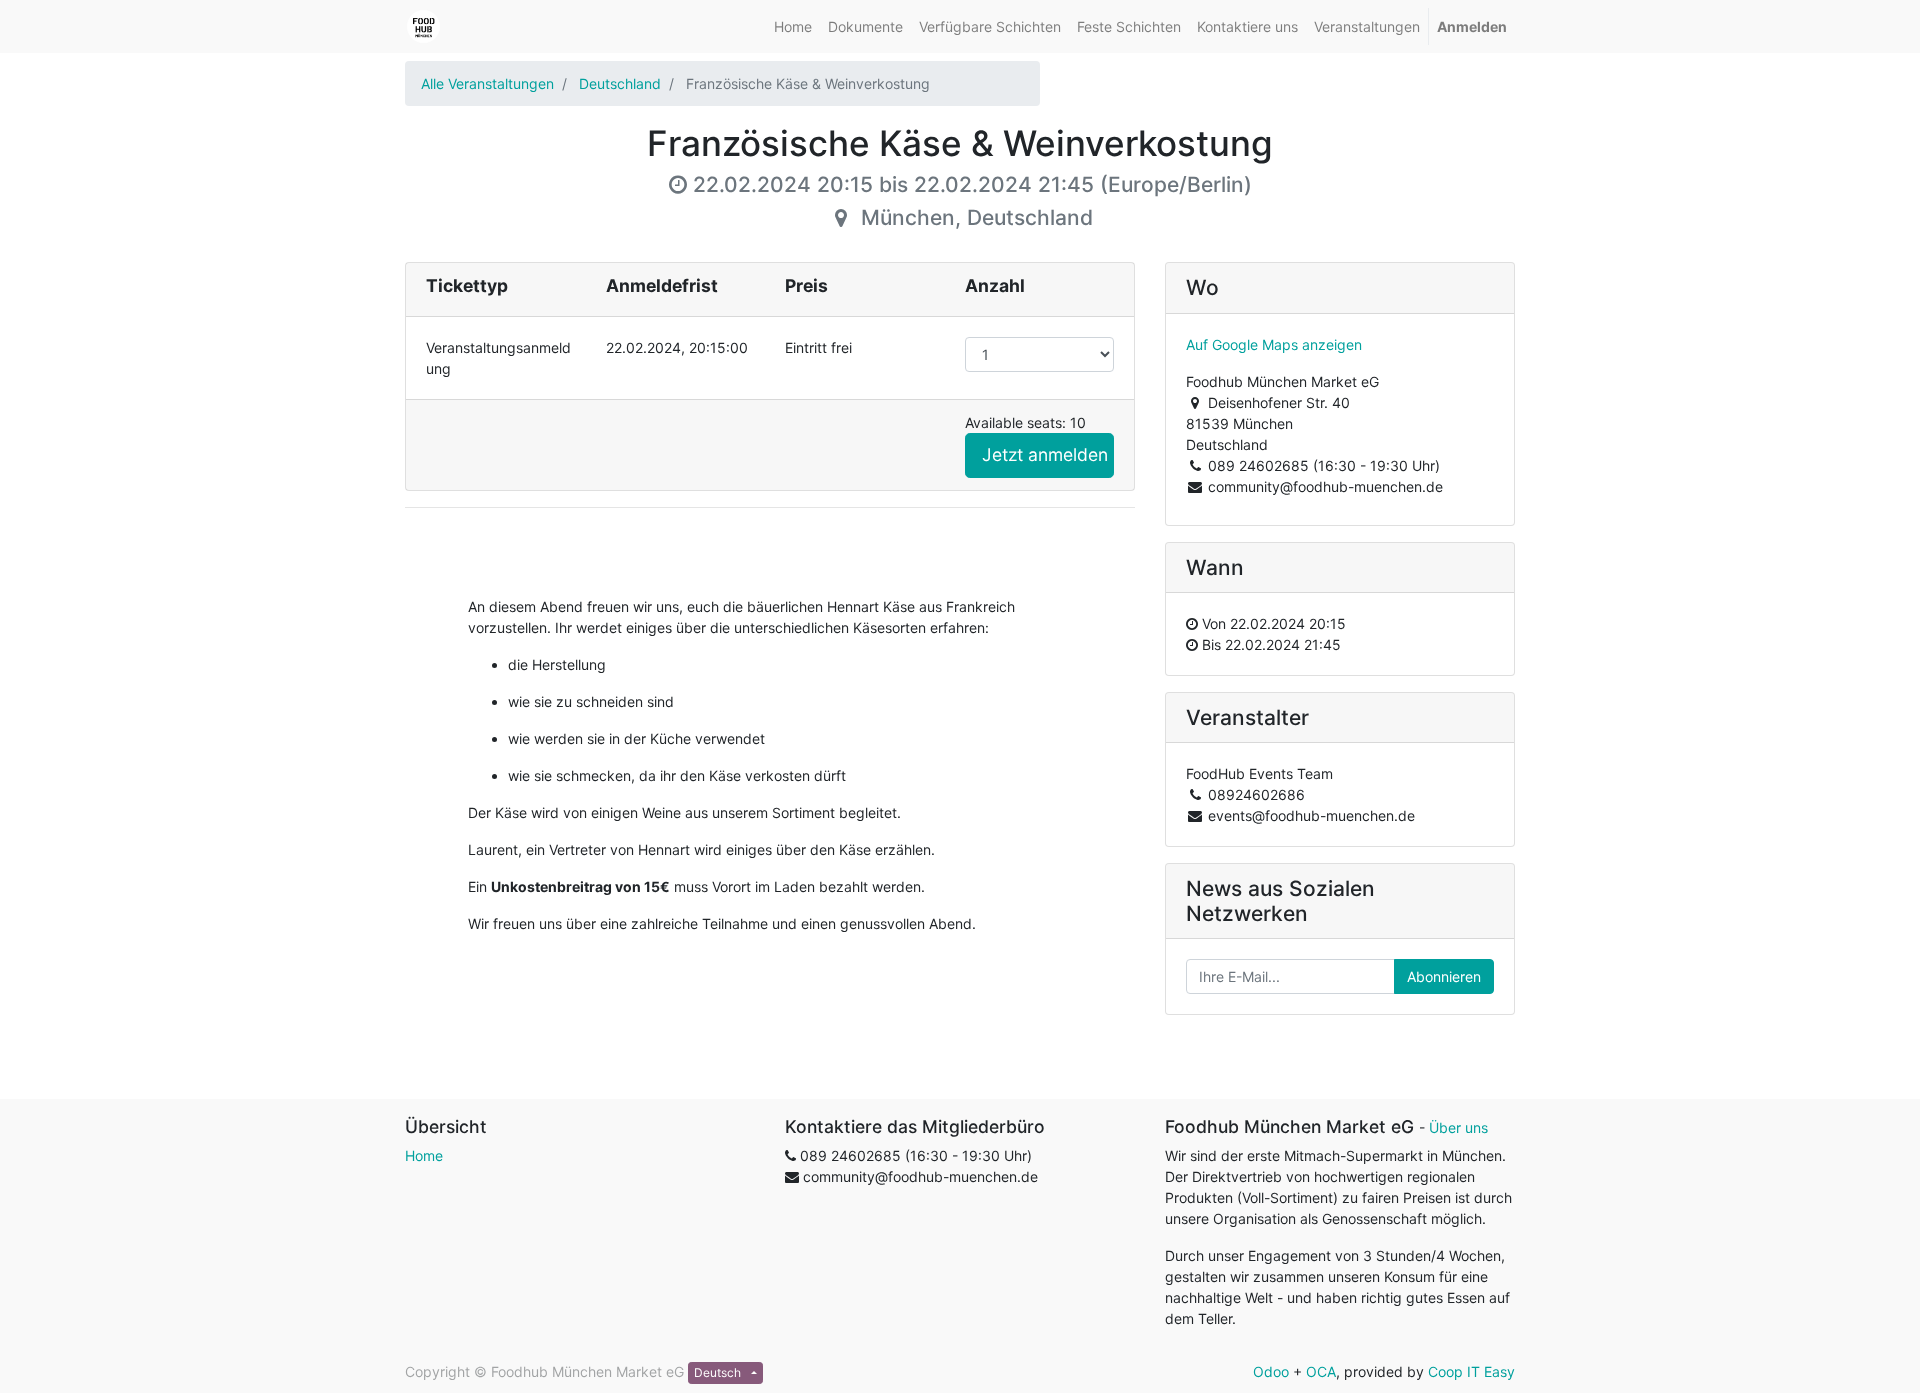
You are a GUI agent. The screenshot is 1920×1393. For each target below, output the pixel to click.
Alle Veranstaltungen (487, 83)
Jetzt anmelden (1045, 454)
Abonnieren (1444, 976)
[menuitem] (793, 26)
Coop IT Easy (1471, 1371)
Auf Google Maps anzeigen (1274, 344)
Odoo (1271, 1371)
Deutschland (620, 83)
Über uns (1458, 1127)
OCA (1321, 1371)
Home (424, 1155)
